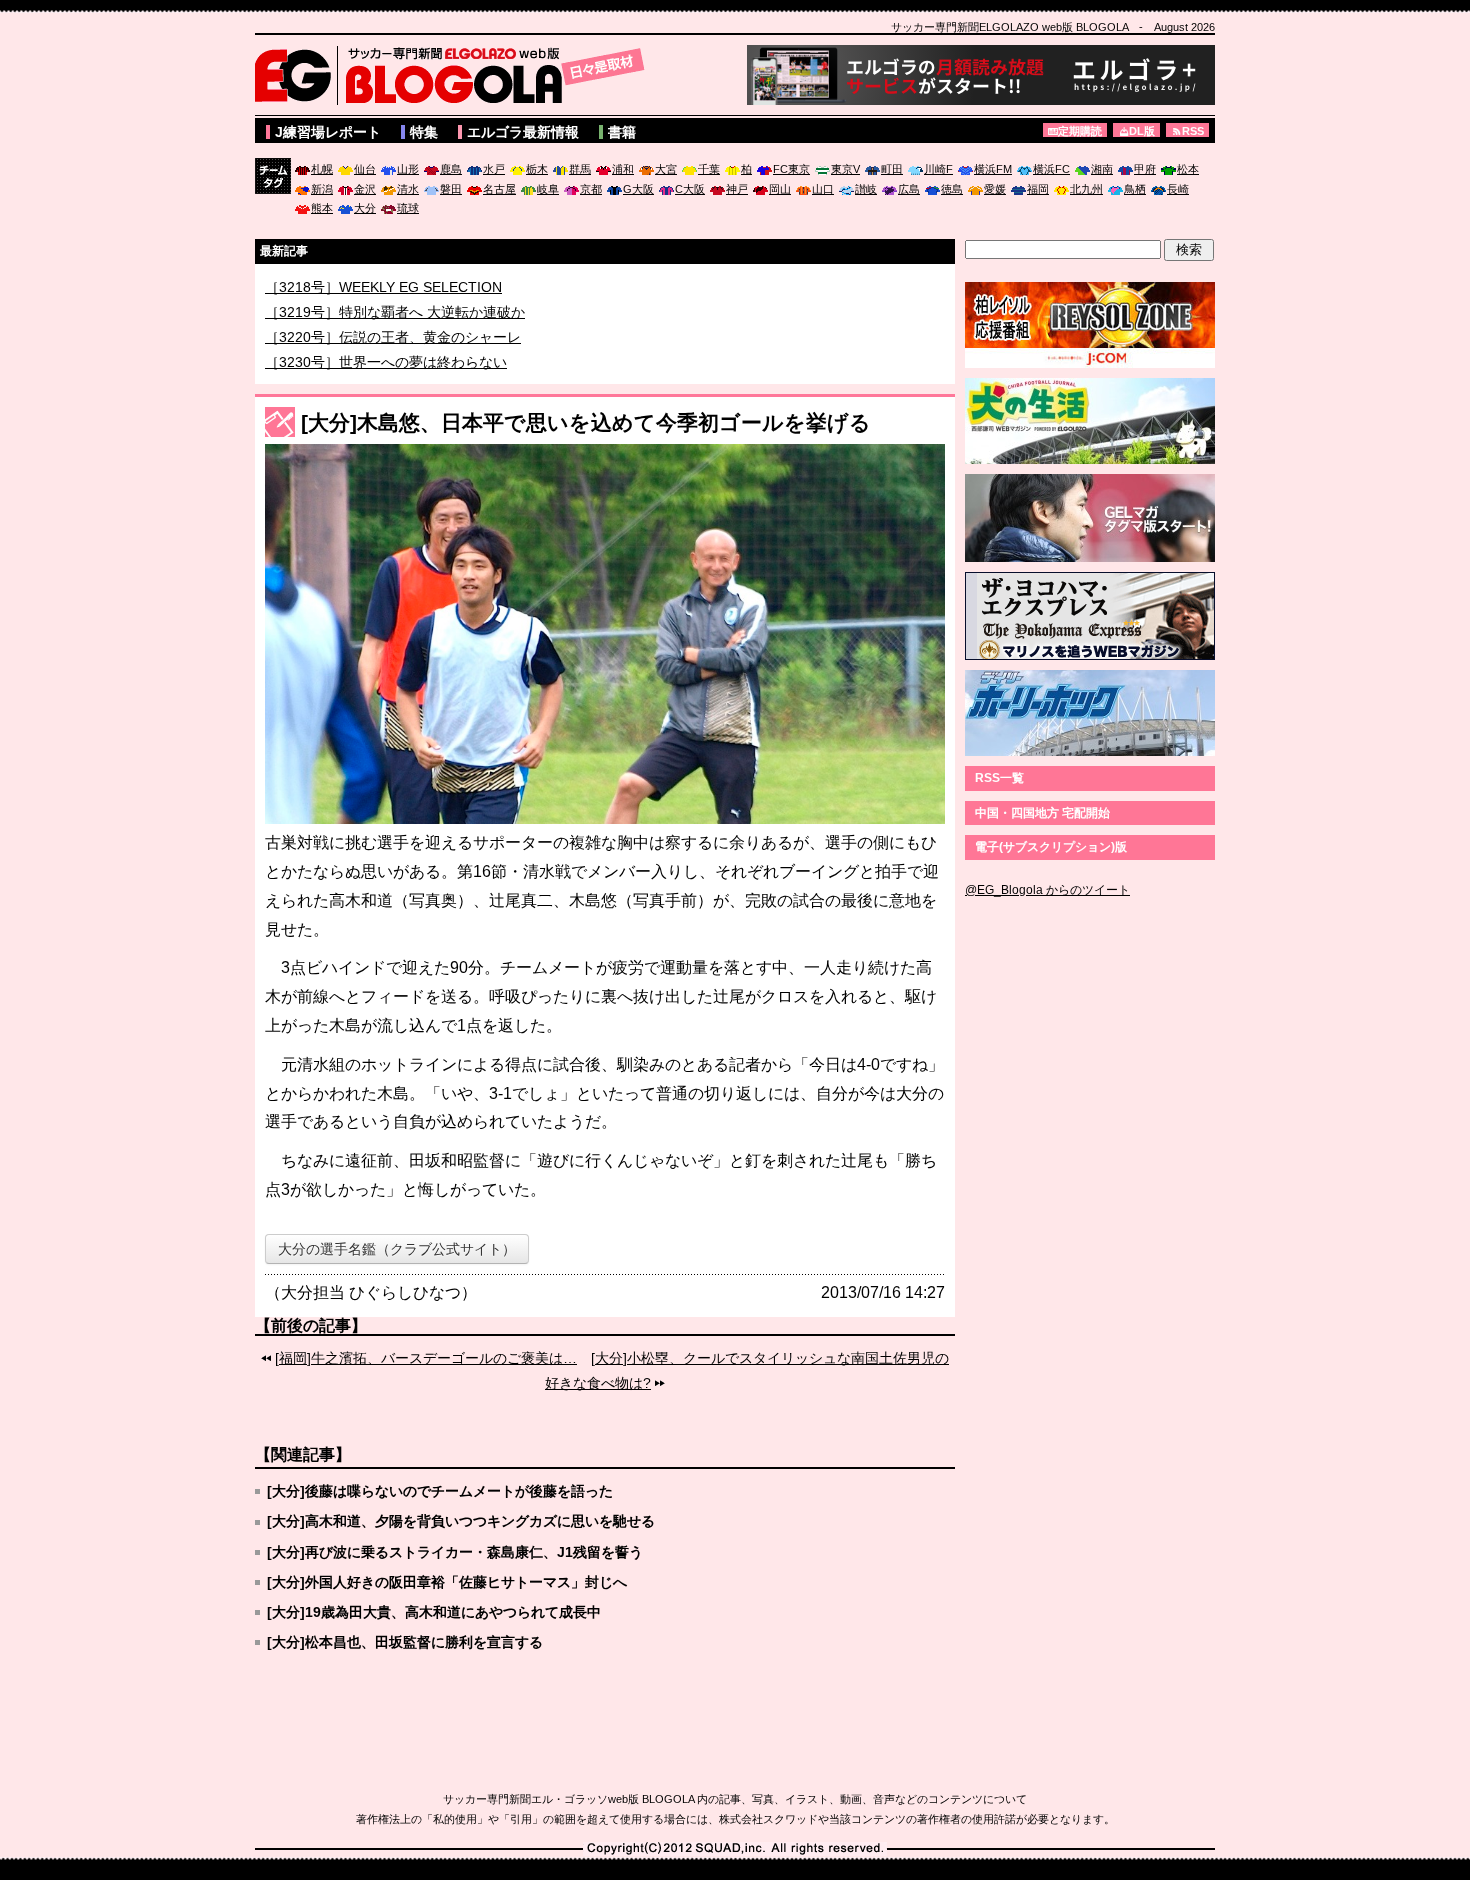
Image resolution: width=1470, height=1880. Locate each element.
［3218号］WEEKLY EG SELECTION (383, 311)
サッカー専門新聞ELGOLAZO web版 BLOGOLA (455, 75)
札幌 (322, 169)
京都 (591, 189)
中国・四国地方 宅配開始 (1042, 813)
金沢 (365, 189)
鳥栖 (1135, 189)
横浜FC (1051, 169)
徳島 (952, 189)
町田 (892, 169)
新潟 (322, 189)
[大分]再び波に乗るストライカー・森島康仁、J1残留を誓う (455, 1552)
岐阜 (548, 189)
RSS (1193, 131)
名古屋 (499, 189)
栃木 (537, 169)
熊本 (322, 208)
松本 (1188, 169)
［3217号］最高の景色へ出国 (358, 286)
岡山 (780, 189)
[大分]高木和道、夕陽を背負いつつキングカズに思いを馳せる (461, 1521)
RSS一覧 (999, 778)
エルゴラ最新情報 (523, 132)
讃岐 (866, 189)
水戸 (494, 169)
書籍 (622, 132)
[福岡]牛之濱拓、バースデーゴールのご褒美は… (426, 1358)
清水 (408, 189)
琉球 (408, 208)
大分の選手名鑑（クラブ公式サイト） (397, 1249)
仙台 (365, 169)
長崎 (1178, 189)
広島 (909, 189)
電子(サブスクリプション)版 (1051, 847)
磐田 (451, 189)
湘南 (1102, 169)
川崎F (938, 169)
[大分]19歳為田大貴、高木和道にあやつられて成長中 (434, 1612)
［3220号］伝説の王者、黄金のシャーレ (393, 361)
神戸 (737, 189)
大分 (365, 208)
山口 (823, 189)
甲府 (1145, 169)
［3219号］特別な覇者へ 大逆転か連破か (395, 336)
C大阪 (690, 189)
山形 (408, 169)
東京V (845, 169)
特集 (424, 132)
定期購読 (1080, 131)
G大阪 (638, 189)
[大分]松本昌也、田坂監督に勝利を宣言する (405, 1642)
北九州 (1086, 189)
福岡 (1038, 189)
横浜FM (993, 169)
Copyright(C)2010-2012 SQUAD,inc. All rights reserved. (735, 1849)
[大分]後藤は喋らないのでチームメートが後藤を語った (440, 1491)
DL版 (1142, 131)
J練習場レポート (328, 132)
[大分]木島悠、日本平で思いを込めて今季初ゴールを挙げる (586, 422)
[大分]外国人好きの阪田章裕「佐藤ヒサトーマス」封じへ (447, 1582)
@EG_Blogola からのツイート (1047, 890)
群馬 (580, 169)
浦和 (623, 169)
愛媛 (995, 189)
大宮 (666, 169)
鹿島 (451, 169)
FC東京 (791, 169)
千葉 (709, 169)
